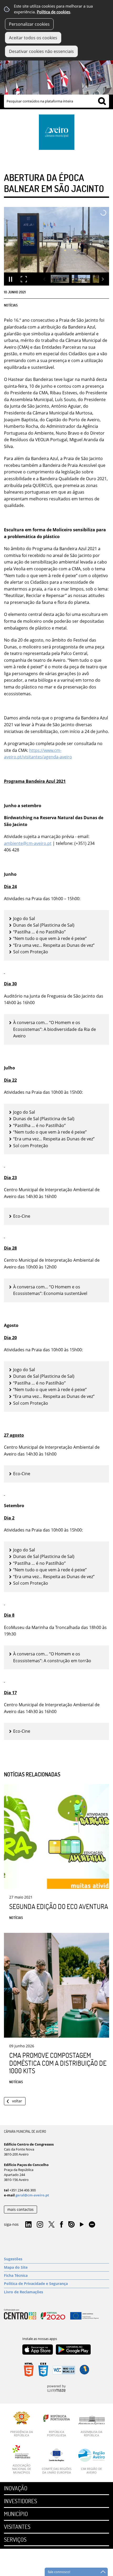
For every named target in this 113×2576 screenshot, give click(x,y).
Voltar (17, 2101)
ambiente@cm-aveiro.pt (28, 843)
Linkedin (28, 2225)
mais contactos (20, 2209)
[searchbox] (56, 101)
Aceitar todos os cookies (33, 38)
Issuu (71, 2225)
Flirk (92, 2225)
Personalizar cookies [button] (29, 24)
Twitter (52, 2225)
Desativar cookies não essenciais (41, 51)
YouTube (82, 2226)
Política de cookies (53, 12)
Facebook (61, 2225)
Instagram (40, 2225)
